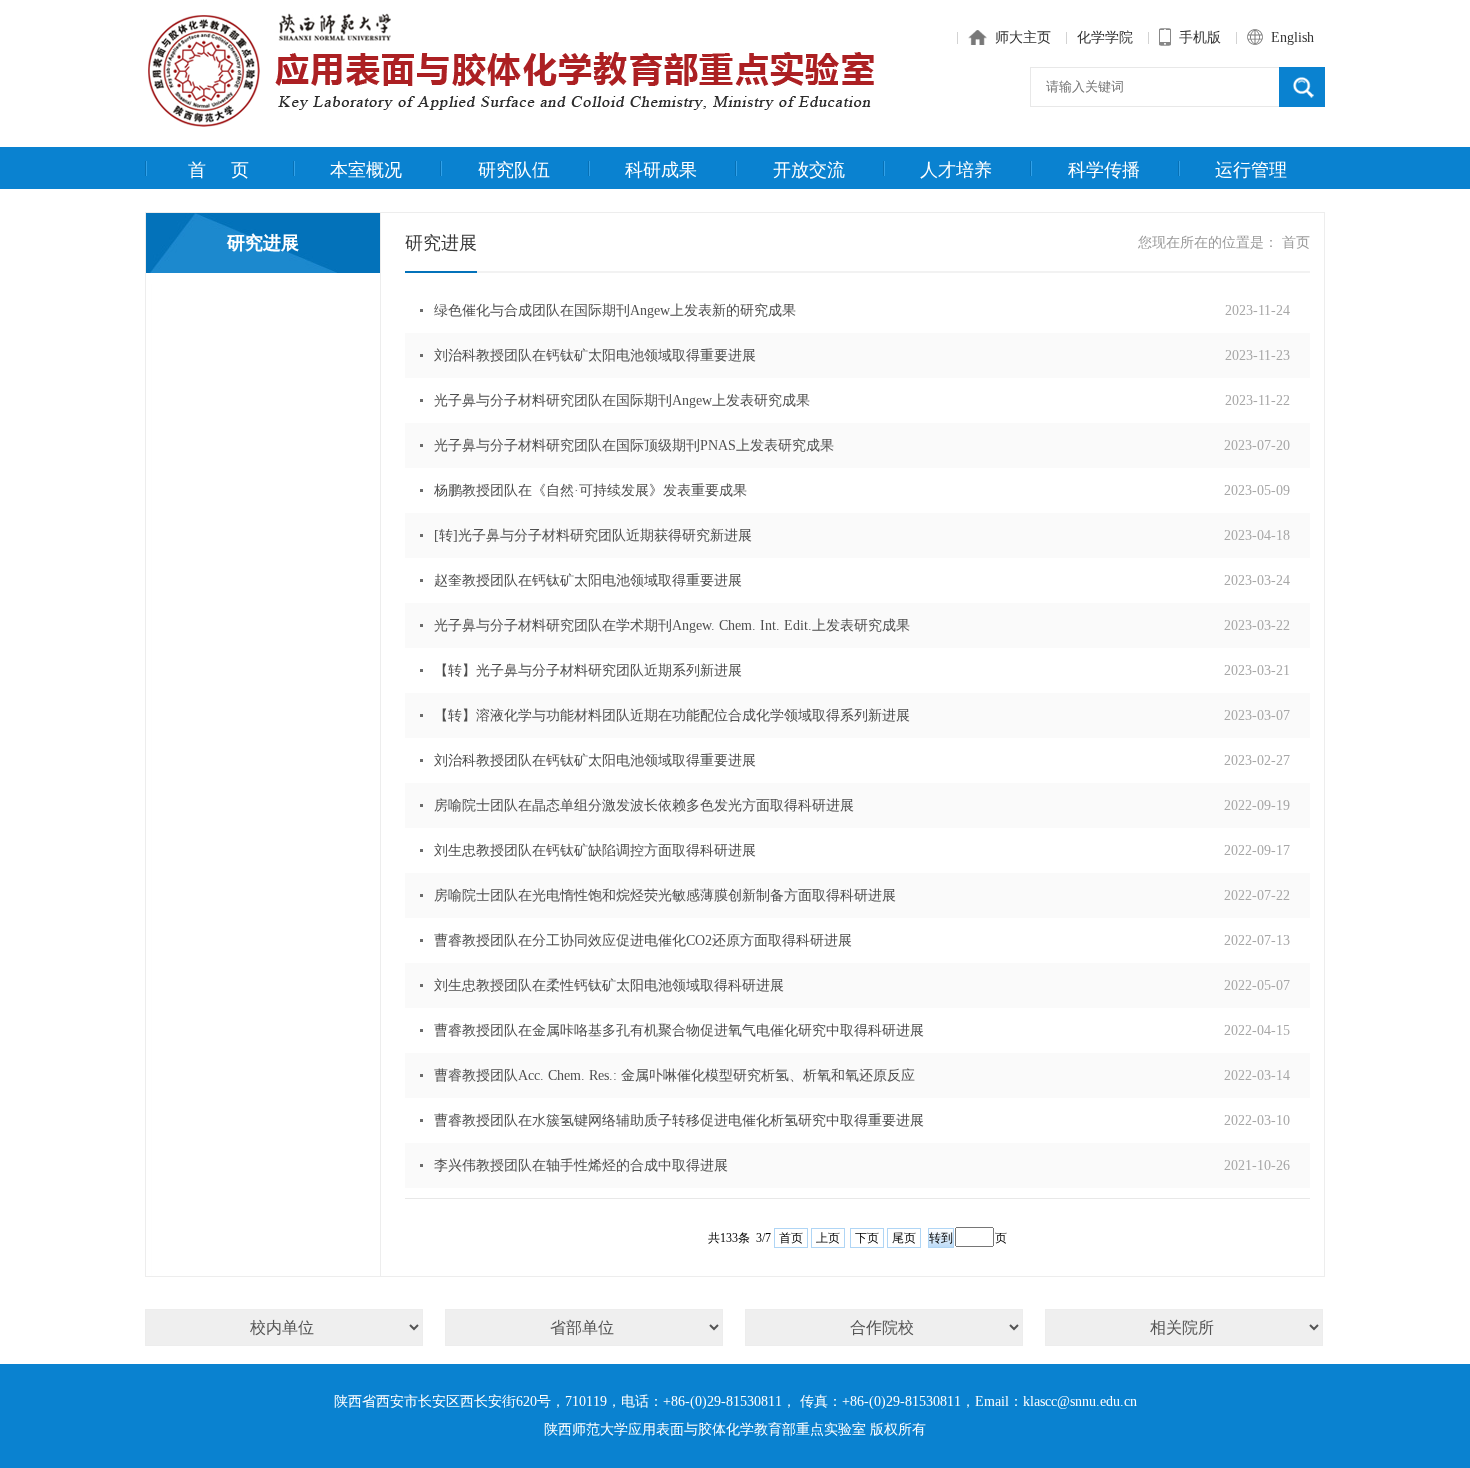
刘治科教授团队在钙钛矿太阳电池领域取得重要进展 (595, 355)
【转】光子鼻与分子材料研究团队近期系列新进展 (588, 670)
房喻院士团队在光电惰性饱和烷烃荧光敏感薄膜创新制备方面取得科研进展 (665, 895)
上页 (828, 1238)
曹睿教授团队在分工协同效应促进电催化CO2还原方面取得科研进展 (643, 940)
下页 (867, 1238)
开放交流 (809, 170)
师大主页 (1021, 37)
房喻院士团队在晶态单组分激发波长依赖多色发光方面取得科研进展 (644, 805)
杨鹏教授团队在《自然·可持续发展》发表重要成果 (590, 490)
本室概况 (366, 170)
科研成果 (661, 170)
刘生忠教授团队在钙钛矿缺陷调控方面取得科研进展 (595, 850)
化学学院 (1105, 37)
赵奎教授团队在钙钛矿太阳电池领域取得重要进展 (588, 580)
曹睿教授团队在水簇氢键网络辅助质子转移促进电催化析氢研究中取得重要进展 (679, 1120)
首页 (231, 170)
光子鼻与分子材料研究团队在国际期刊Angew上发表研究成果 (622, 400)
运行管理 (1251, 170)
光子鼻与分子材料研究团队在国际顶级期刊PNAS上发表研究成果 (634, 445)
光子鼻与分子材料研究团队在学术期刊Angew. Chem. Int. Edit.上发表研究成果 (672, 625)
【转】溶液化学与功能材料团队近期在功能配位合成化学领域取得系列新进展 (672, 715)
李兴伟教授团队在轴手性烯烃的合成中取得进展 (581, 1165)
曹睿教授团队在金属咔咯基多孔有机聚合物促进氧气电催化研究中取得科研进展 (679, 1030)
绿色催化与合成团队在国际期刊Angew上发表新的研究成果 (615, 310)
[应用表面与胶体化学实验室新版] (520, 125)
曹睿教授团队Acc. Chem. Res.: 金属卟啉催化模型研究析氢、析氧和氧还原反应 (674, 1075)
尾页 (904, 1238)
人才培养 (956, 170)
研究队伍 (514, 170)
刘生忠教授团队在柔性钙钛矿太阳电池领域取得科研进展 (609, 985)
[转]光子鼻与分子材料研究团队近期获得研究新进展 (593, 535)
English (1290, 37)
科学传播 (1104, 170)
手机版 (1198, 37)
